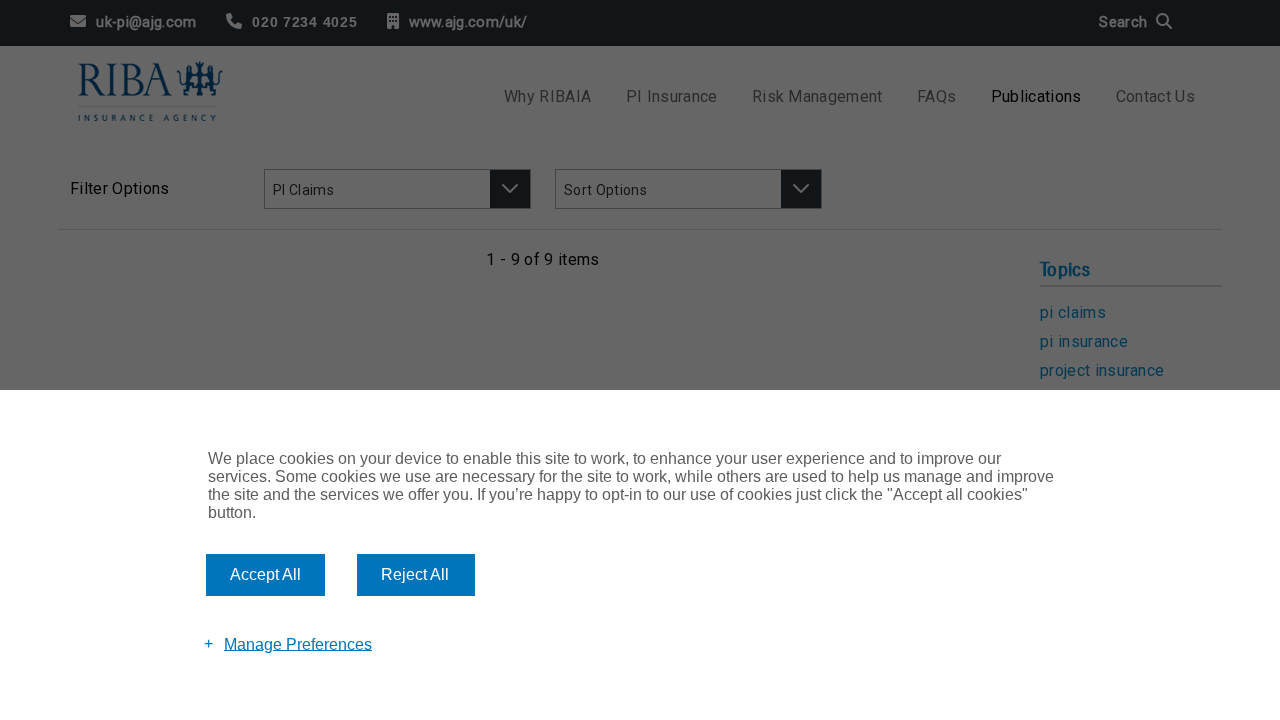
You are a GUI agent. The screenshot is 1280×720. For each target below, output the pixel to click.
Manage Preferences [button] (298, 643)
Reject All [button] (415, 574)
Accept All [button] (265, 574)
